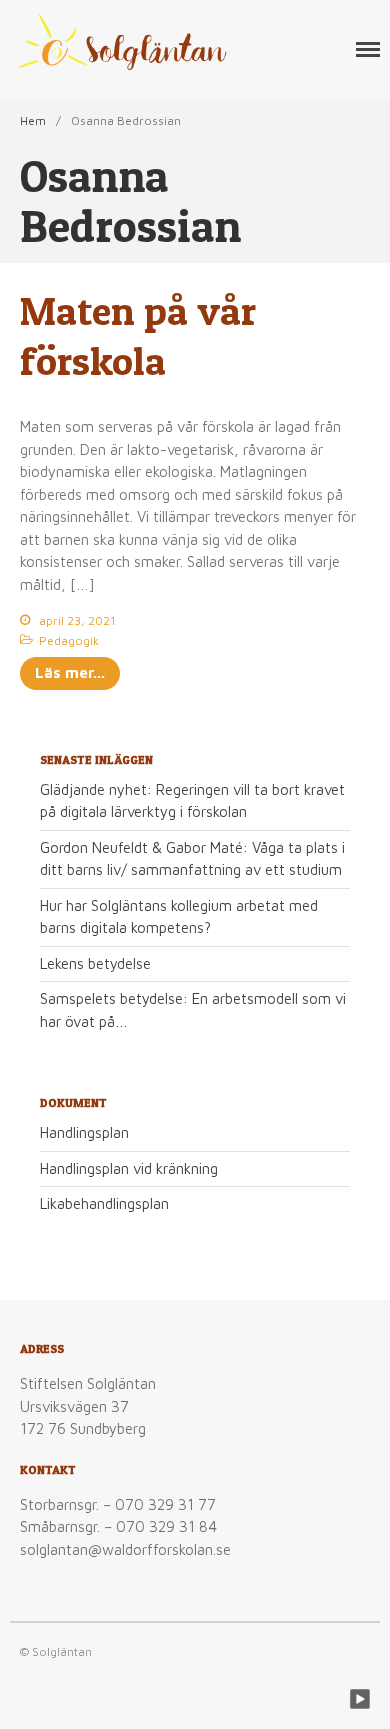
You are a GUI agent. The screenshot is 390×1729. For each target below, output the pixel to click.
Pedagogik (69, 640)
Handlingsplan (84, 1132)
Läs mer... (70, 672)
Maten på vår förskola (138, 335)
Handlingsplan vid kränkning (129, 1168)
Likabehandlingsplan (104, 1203)
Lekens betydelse (95, 963)
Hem (33, 120)
